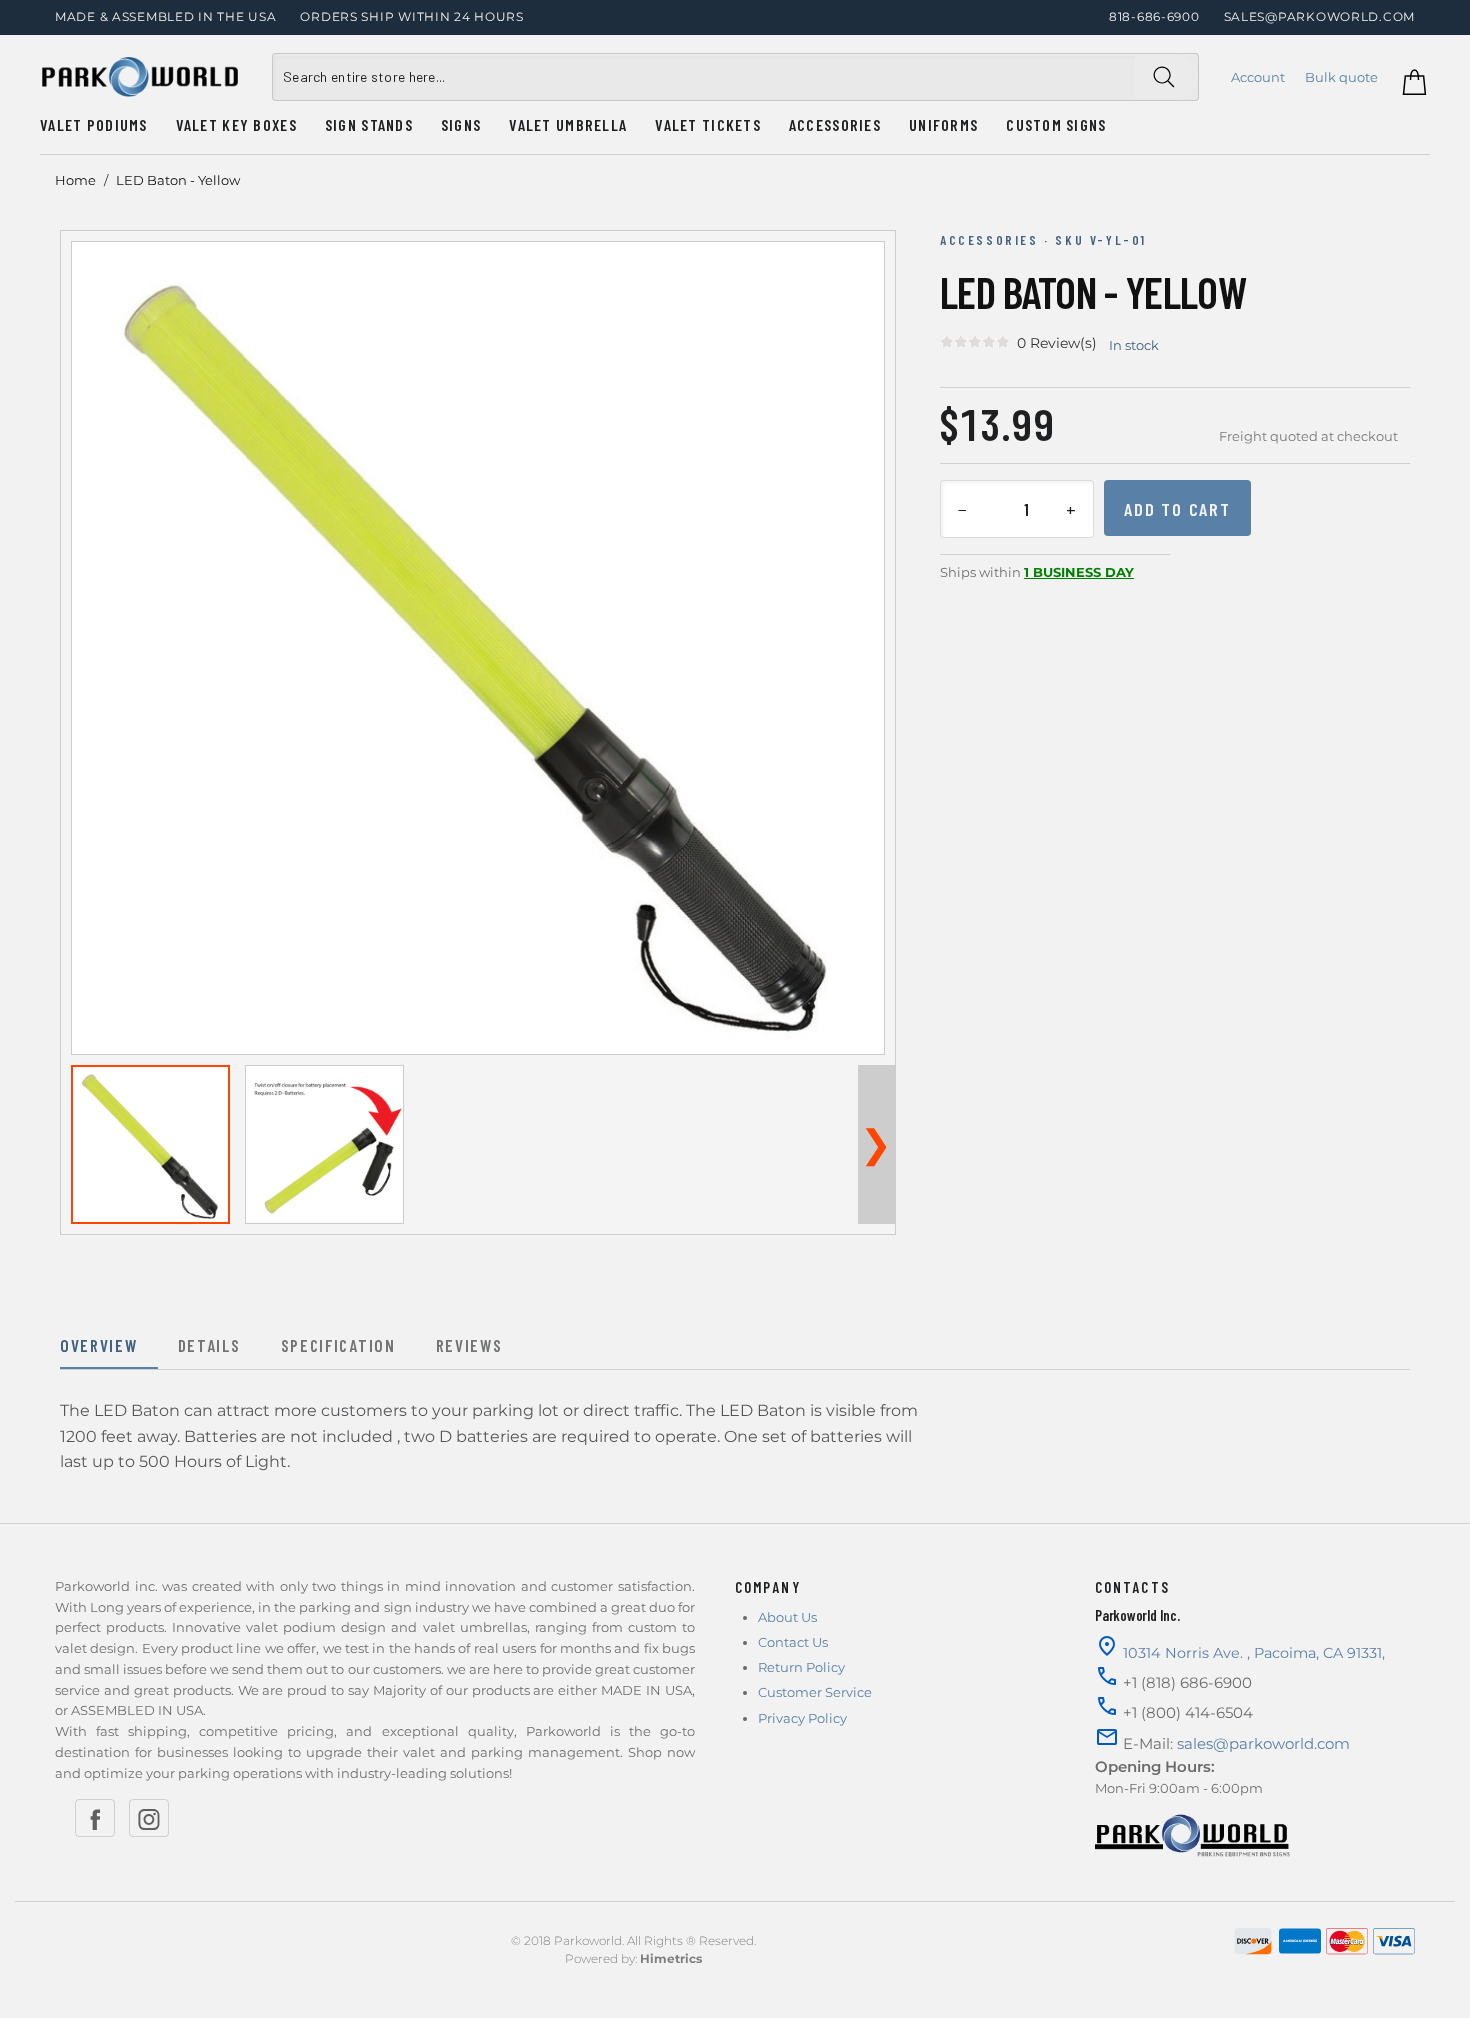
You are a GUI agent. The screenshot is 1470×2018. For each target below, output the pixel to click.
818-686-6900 (1154, 16)
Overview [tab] (99, 1345)
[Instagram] (149, 1818)
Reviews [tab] (469, 1345)
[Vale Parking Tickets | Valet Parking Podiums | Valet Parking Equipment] (140, 77)
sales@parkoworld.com (1319, 16)
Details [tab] (209, 1345)
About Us (787, 1617)
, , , (1254, 1653)
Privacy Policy (802, 1718)
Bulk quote (1341, 77)
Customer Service (815, 1692)
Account (1258, 77)
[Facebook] (95, 1818)
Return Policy (801, 1667)
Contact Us (793, 1642)
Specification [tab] (338, 1345)
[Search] (1166, 77)
